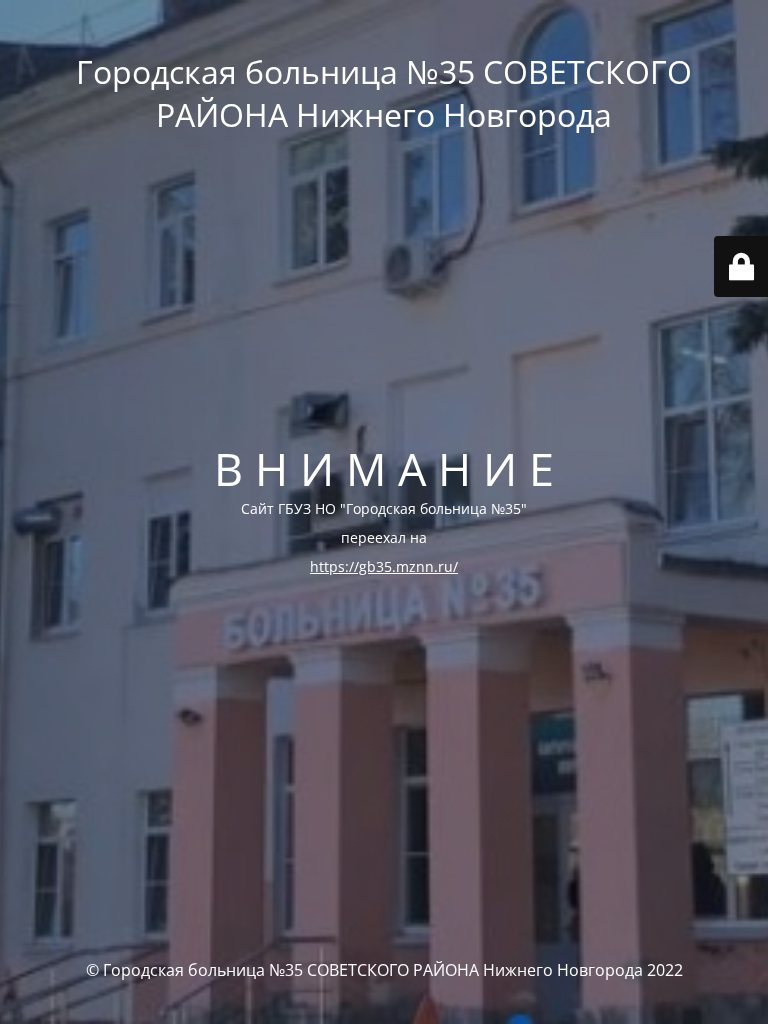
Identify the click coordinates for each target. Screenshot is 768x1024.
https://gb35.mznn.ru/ (384, 566)
